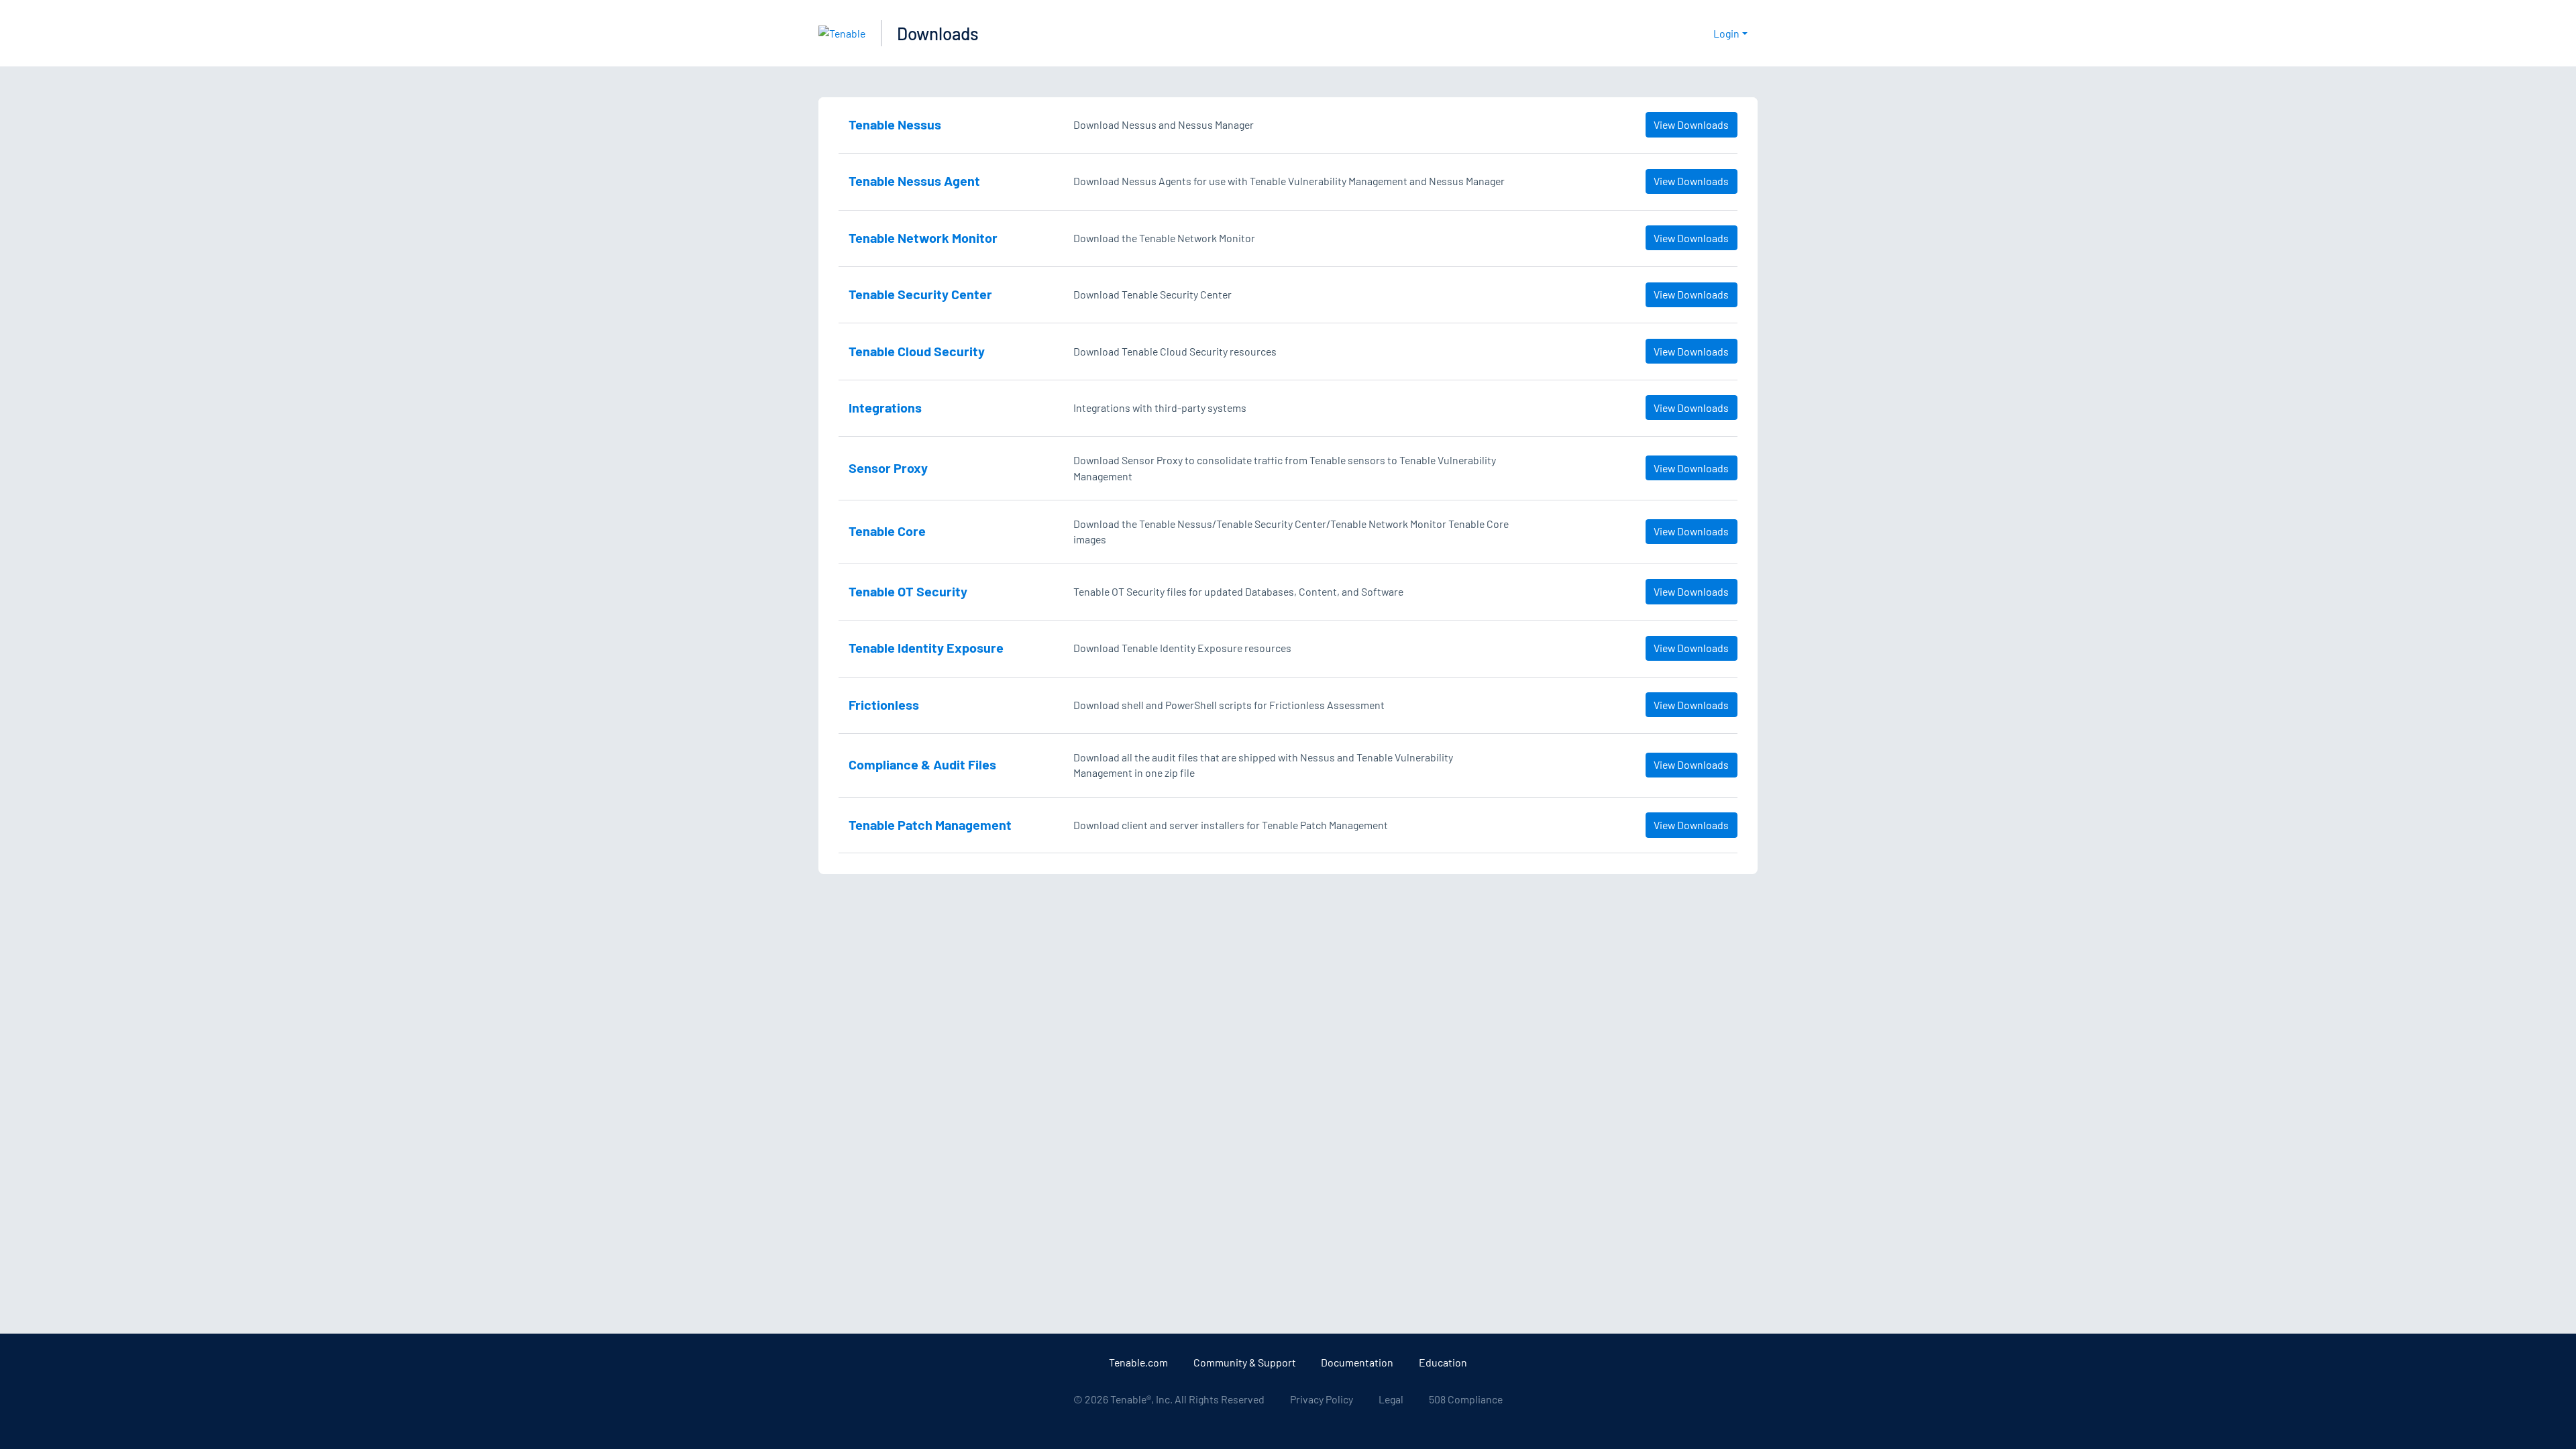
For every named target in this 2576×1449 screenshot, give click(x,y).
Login (1726, 33)
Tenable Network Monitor (923, 237)
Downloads (938, 33)
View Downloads (1691, 124)
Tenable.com (1138, 1362)
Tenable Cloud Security (917, 351)
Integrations (885, 407)
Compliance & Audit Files (922, 764)
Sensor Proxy (888, 468)
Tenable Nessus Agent (914, 180)
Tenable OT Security (908, 591)
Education (1443, 1362)
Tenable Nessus (895, 124)
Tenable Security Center (920, 294)
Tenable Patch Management (930, 824)
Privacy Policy (1322, 1399)
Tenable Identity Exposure (926, 647)
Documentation (1357, 1362)
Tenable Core (887, 531)
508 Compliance (1466, 1399)
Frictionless (884, 704)
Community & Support (1245, 1362)
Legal (1391, 1399)
